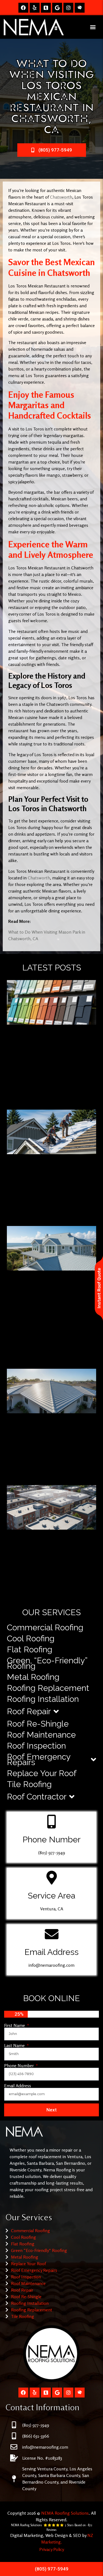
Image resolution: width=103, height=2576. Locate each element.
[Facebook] (23, 8)
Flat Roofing (30, 1649)
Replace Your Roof (42, 1773)
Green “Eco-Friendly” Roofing (39, 2250)
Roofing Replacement (48, 1688)
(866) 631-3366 (36, 2436)
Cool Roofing (31, 1638)
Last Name (15, 2045)
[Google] (57, 8)
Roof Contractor (37, 1797)
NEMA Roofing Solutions (65, 2513)
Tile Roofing (29, 1784)
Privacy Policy (52, 2549)
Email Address (18, 2086)
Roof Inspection (36, 1746)
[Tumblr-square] (46, 8)
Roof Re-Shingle (38, 1724)
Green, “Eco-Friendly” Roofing (47, 1663)
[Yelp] (35, 8)
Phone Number (20, 2065)
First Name (15, 2025)
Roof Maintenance (41, 1735)
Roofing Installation (43, 1699)
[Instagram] (68, 8)
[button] (93, 27)
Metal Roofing (33, 1677)
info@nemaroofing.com (51, 1965)
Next (51, 2110)
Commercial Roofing (45, 1627)
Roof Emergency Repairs (39, 1759)
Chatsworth (61, 197)
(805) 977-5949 (52, 1853)
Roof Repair (29, 1711)
